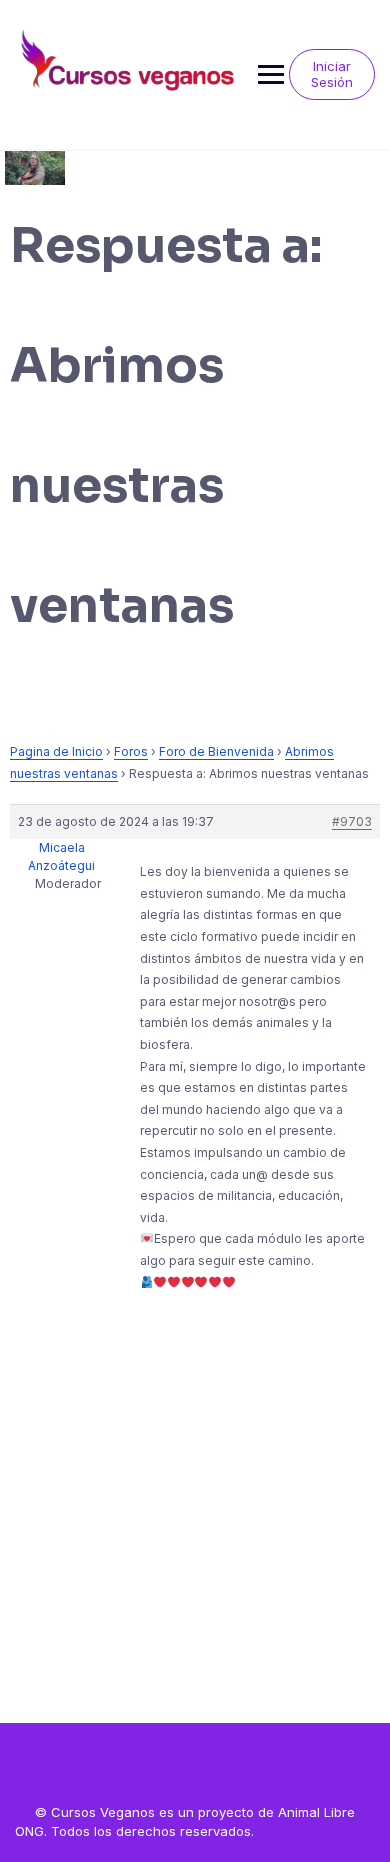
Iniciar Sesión (332, 74)
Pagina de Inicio (56, 751)
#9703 (352, 821)
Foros (131, 751)
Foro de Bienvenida (216, 751)
